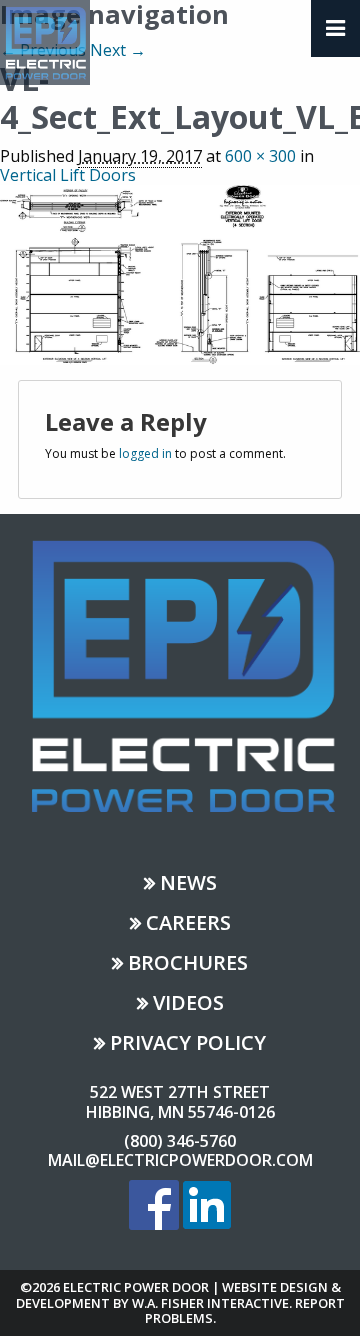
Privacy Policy (188, 1044)
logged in (145, 453)
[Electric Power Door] (45, 41)
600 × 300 (260, 156)
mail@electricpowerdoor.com (180, 1160)
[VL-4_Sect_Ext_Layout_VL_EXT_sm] (180, 273)
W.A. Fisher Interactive (210, 1303)
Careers (188, 924)
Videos (188, 1004)
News (188, 884)
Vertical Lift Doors (68, 175)
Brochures (188, 964)
